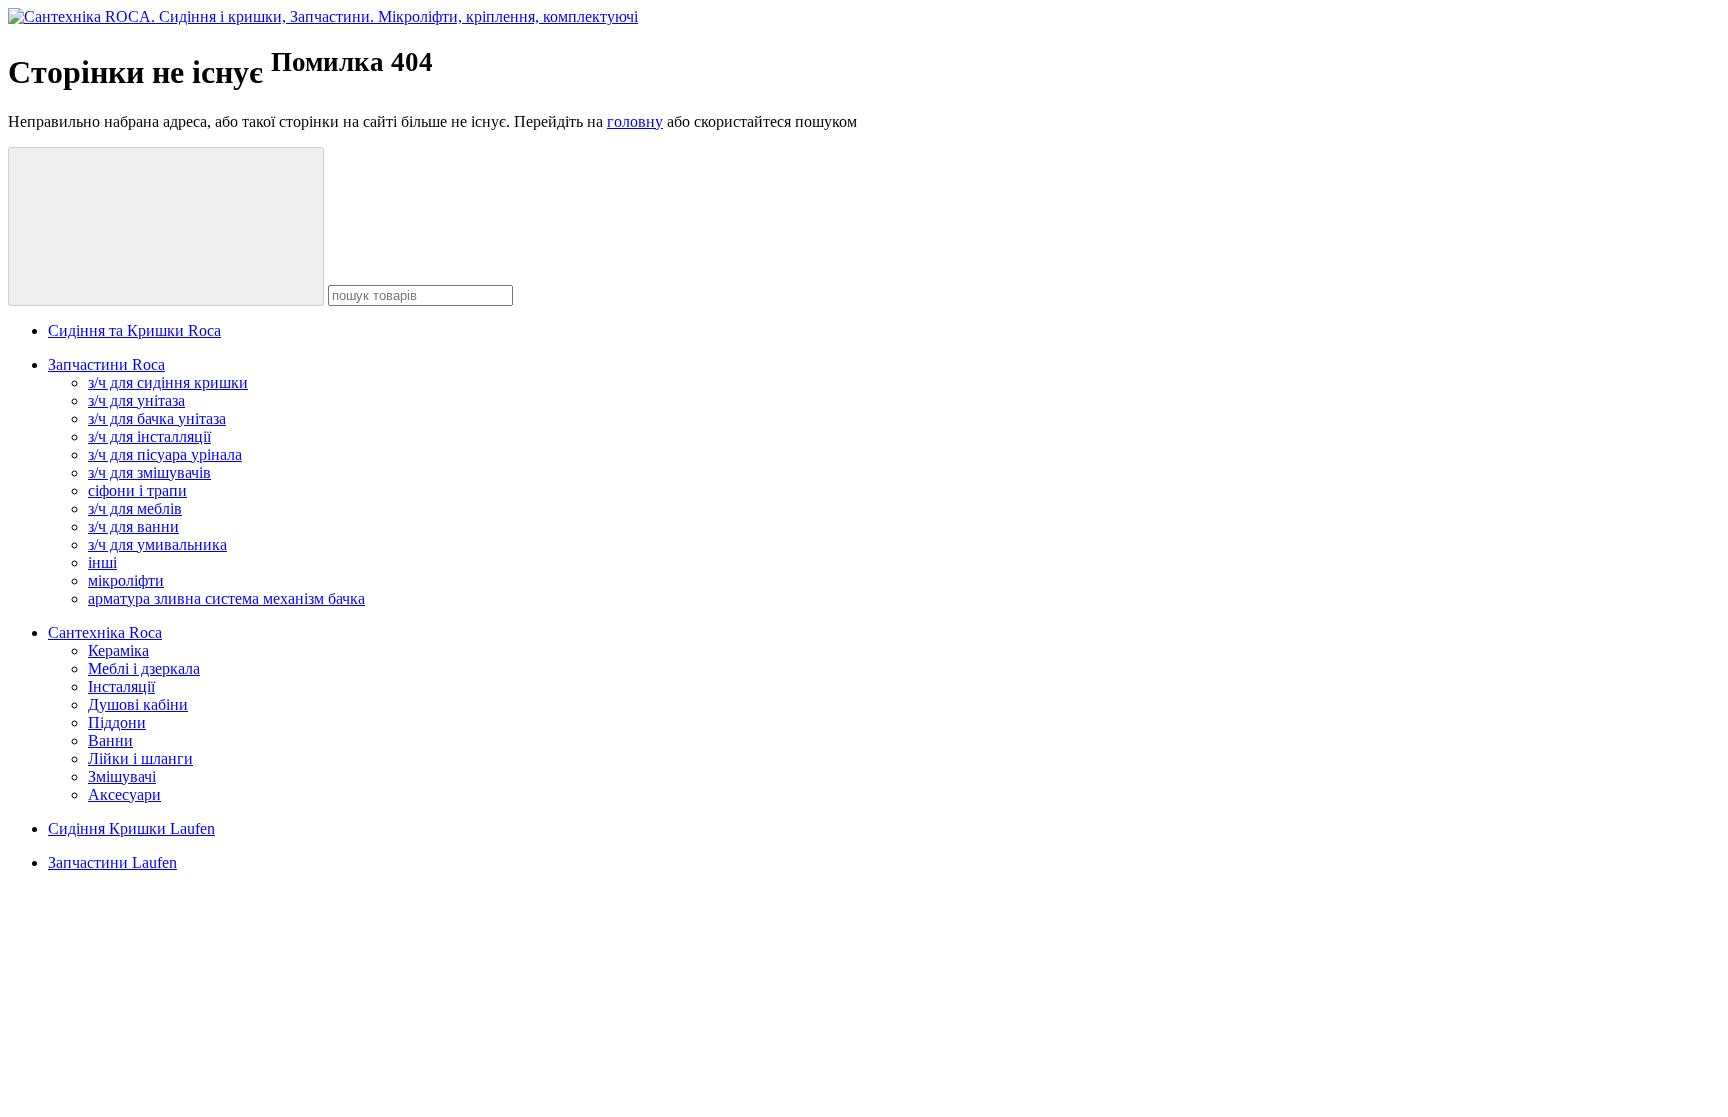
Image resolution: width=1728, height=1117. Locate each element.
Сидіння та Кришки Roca (134, 330)
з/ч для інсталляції (149, 436)
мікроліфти (126, 580)
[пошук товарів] (166, 226)
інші (102, 562)
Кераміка (118, 650)
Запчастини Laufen (112, 862)
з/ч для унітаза (136, 400)
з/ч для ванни (133, 526)
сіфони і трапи (137, 490)
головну (635, 121)
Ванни (110, 740)
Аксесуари (124, 794)
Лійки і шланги (140, 758)
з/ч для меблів (135, 508)
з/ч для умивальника (157, 544)
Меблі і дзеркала (144, 668)
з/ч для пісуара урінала (165, 454)
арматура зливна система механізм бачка (226, 598)
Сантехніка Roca (105, 632)
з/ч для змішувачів (149, 472)
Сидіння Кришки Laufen (131, 828)
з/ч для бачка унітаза (157, 418)
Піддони (117, 722)
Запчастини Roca (106, 364)
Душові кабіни (138, 704)
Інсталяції (121, 686)
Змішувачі (122, 776)
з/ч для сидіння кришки (168, 382)
